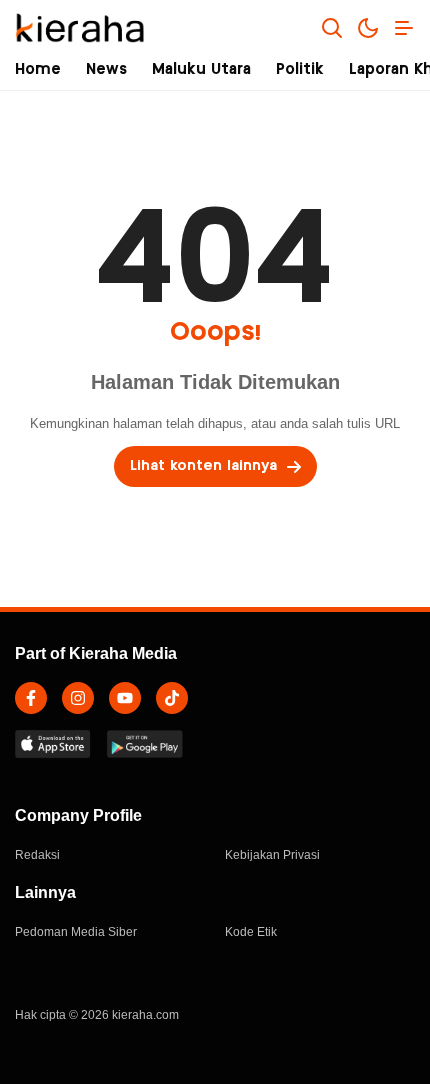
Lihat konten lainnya (203, 466)
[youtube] (125, 698)
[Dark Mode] (368, 28)
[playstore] (145, 744)
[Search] (332, 28)
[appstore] (53, 744)
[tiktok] (172, 698)
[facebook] (31, 698)
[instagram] (78, 698)
